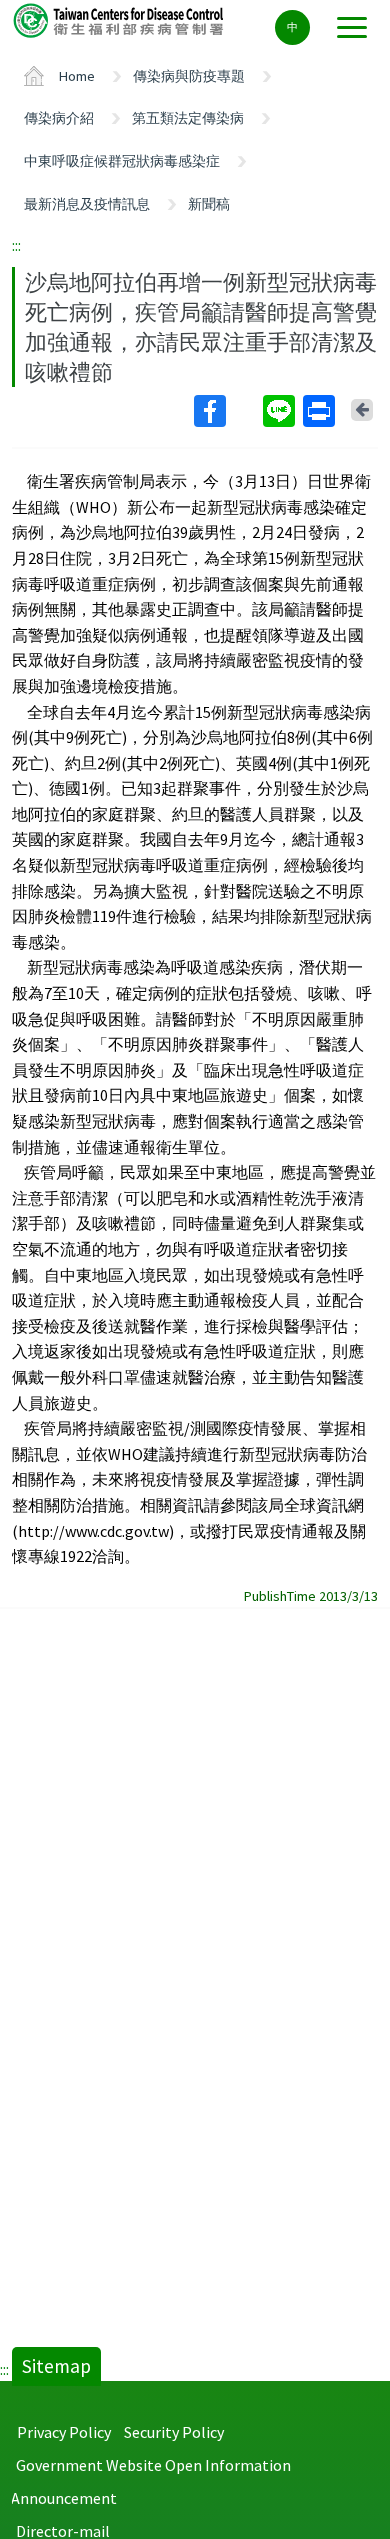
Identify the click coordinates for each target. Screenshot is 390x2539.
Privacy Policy (64, 2432)
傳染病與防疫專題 (189, 76)
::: (16, 245)
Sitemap (56, 2366)
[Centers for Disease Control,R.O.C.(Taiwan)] (120, 19)
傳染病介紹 (59, 118)
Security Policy (174, 2432)
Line (281, 411)
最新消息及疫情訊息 (87, 204)
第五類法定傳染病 (188, 118)
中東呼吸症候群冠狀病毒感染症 (122, 161)
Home (77, 76)
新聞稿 (209, 204)
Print (321, 411)
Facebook (226, 411)
